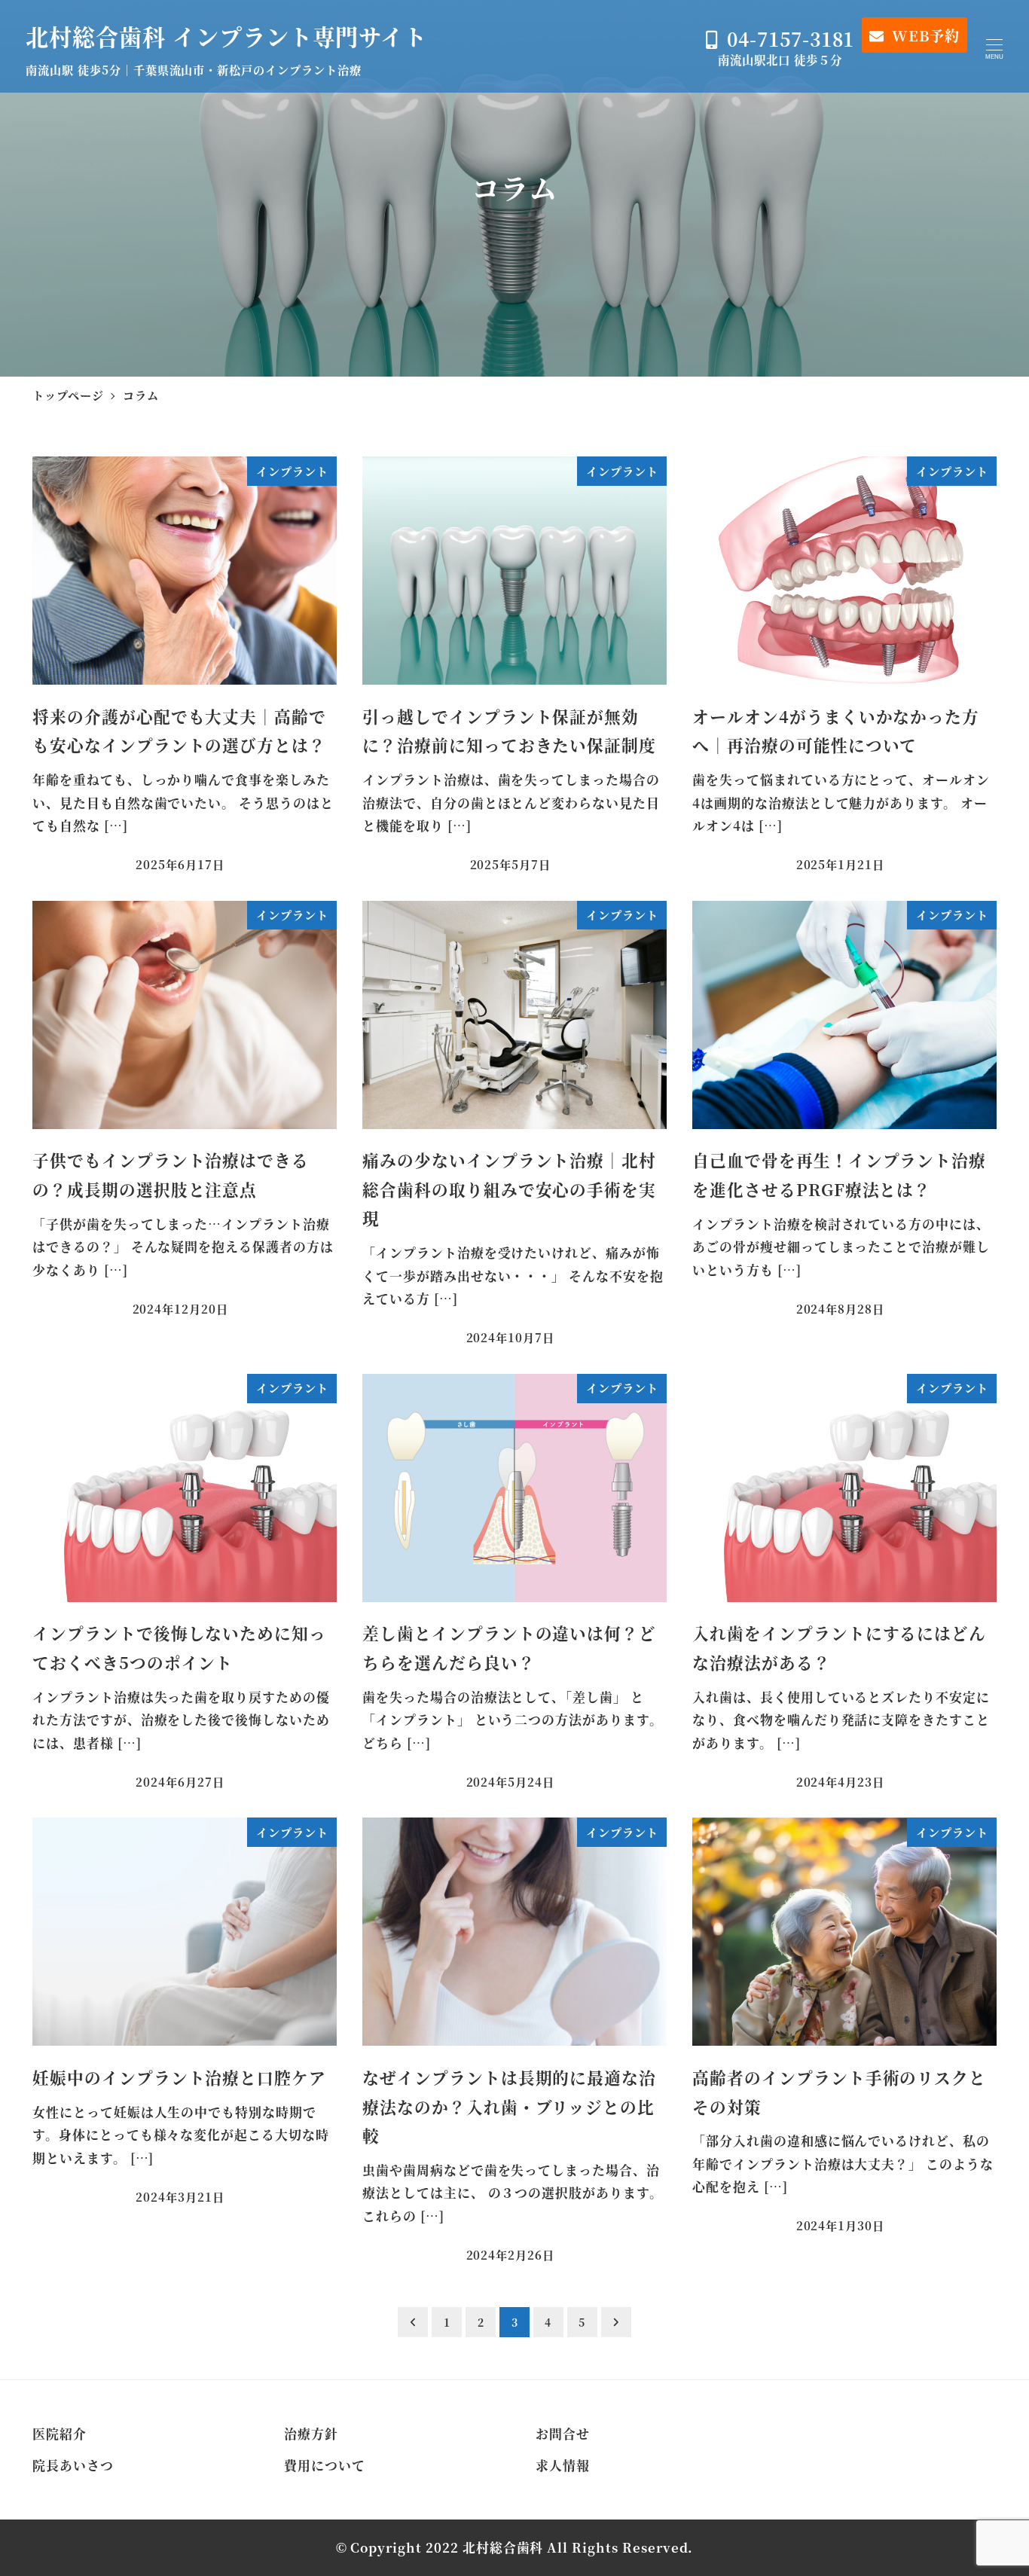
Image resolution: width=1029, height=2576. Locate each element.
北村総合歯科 (503, 2547)
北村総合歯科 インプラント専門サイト (226, 36)
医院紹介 (60, 2434)
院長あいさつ (73, 2465)
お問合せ (563, 2434)
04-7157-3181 (791, 39)
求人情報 (563, 2465)
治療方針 (311, 2434)
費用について (325, 2465)
